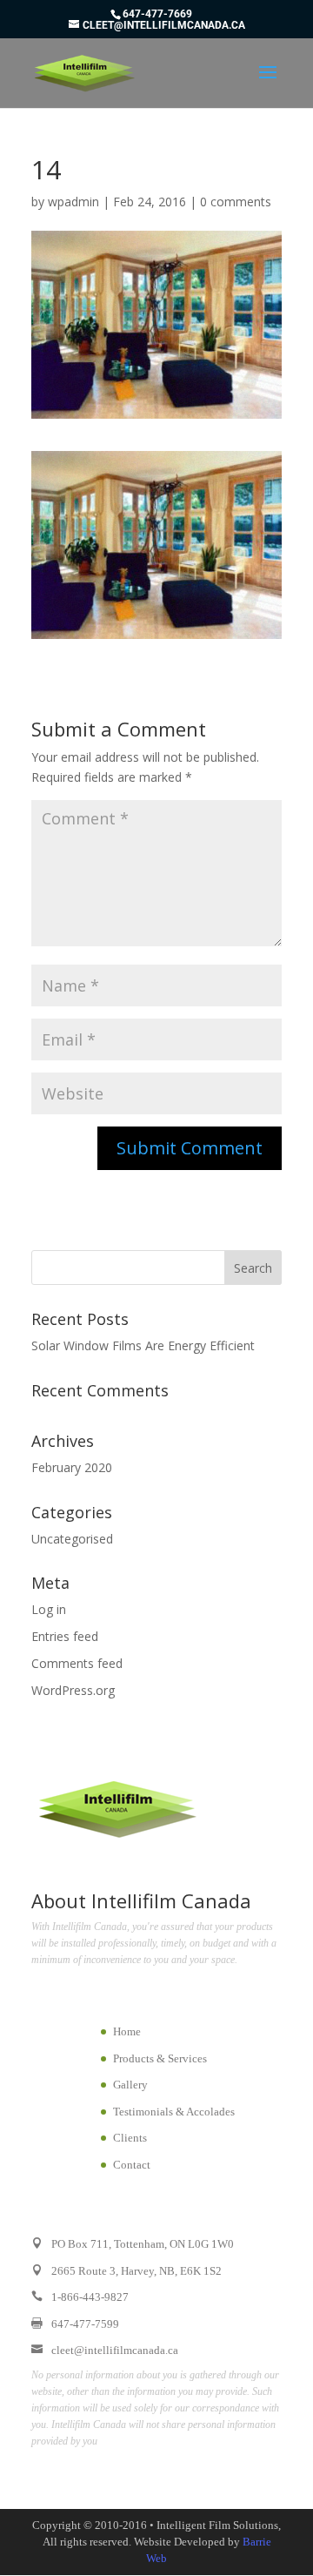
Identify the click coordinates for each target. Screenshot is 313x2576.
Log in (49, 1609)
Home (127, 2031)
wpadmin (73, 202)
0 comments (236, 202)
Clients (130, 2138)
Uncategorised (72, 1539)
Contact (132, 2165)
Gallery (130, 2085)
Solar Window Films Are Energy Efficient (143, 1345)
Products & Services (160, 2058)
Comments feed (77, 1663)
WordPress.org (73, 1690)
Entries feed (65, 1636)
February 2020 (72, 1467)
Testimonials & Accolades (174, 2112)
